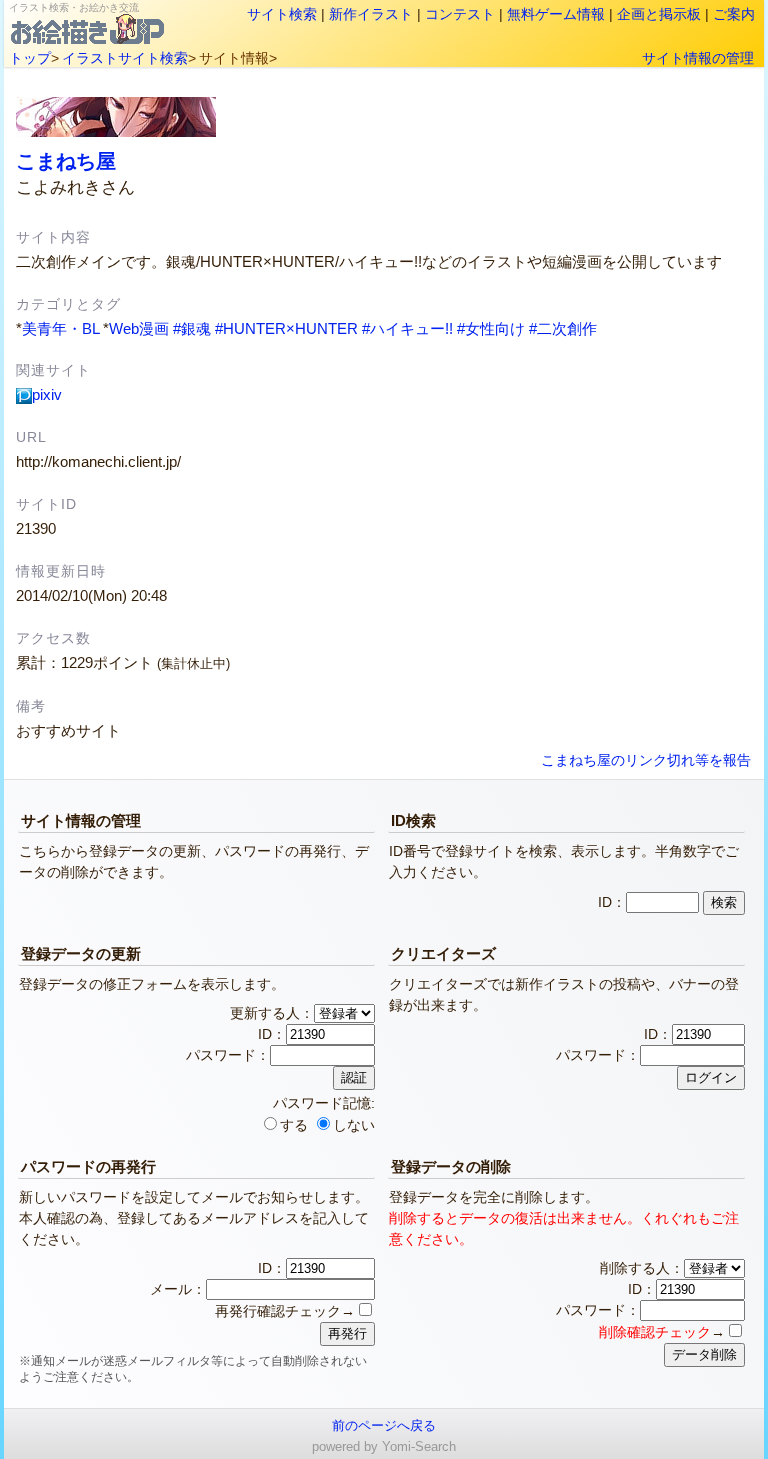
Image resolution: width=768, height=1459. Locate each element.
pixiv (47, 394)
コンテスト (460, 14)
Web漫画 (139, 328)
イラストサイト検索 (125, 58)
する (294, 1125)
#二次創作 (563, 328)
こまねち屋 (66, 161)
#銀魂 (192, 328)
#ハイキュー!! (407, 328)
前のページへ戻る (384, 1425)
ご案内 (734, 14)
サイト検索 (282, 14)
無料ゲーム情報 (556, 14)
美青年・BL (60, 328)
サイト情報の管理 (698, 58)
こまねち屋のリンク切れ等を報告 (646, 760)
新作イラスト (371, 14)
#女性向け (491, 328)
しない (354, 1125)
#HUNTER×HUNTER (286, 328)
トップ (30, 58)
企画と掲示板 (659, 14)
